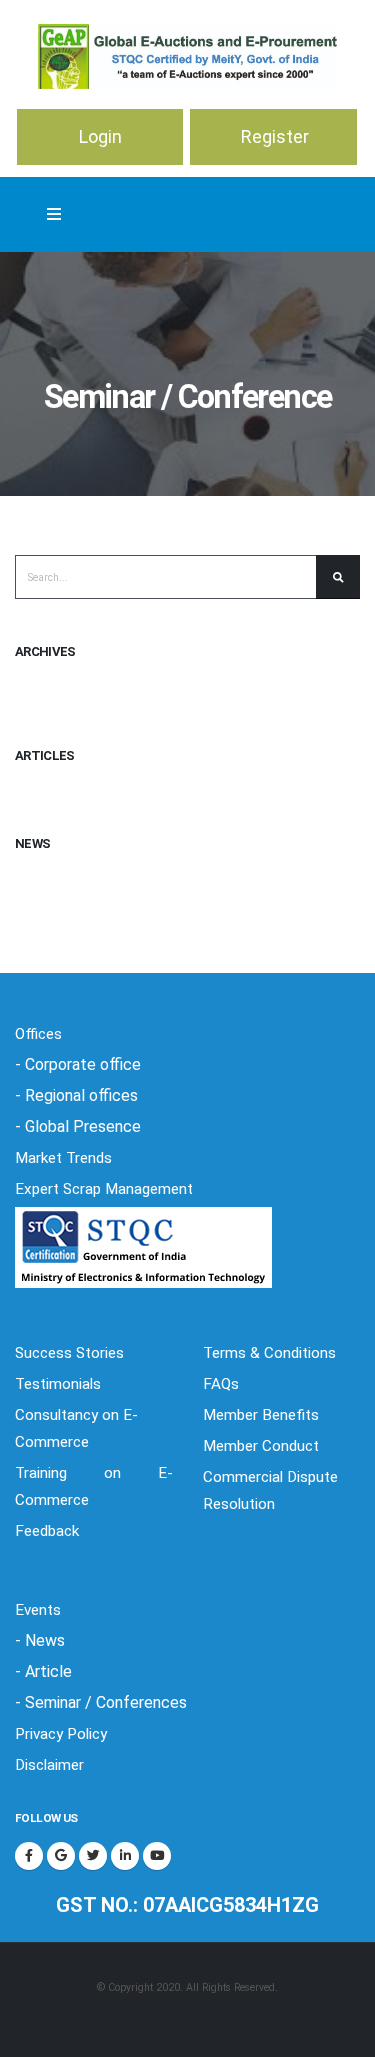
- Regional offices (76, 1095)
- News (40, 1640)
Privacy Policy (61, 1734)
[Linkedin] (125, 1856)
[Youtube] (157, 1856)
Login (100, 136)
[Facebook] (29, 1856)
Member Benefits (261, 1415)
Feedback (47, 1531)
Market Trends (63, 1158)
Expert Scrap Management (104, 1189)
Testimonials (58, 1384)
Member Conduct (261, 1446)
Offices (38, 1034)
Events (38, 1610)
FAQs (221, 1384)
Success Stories (69, 1353)
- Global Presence (78, 1126)
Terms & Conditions (269, 1353)
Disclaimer (49, 1765)
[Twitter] (93, 1856)
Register (275, 136)
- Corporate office (78, 1064)
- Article (43, 1671)
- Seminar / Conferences (101, 1702)
